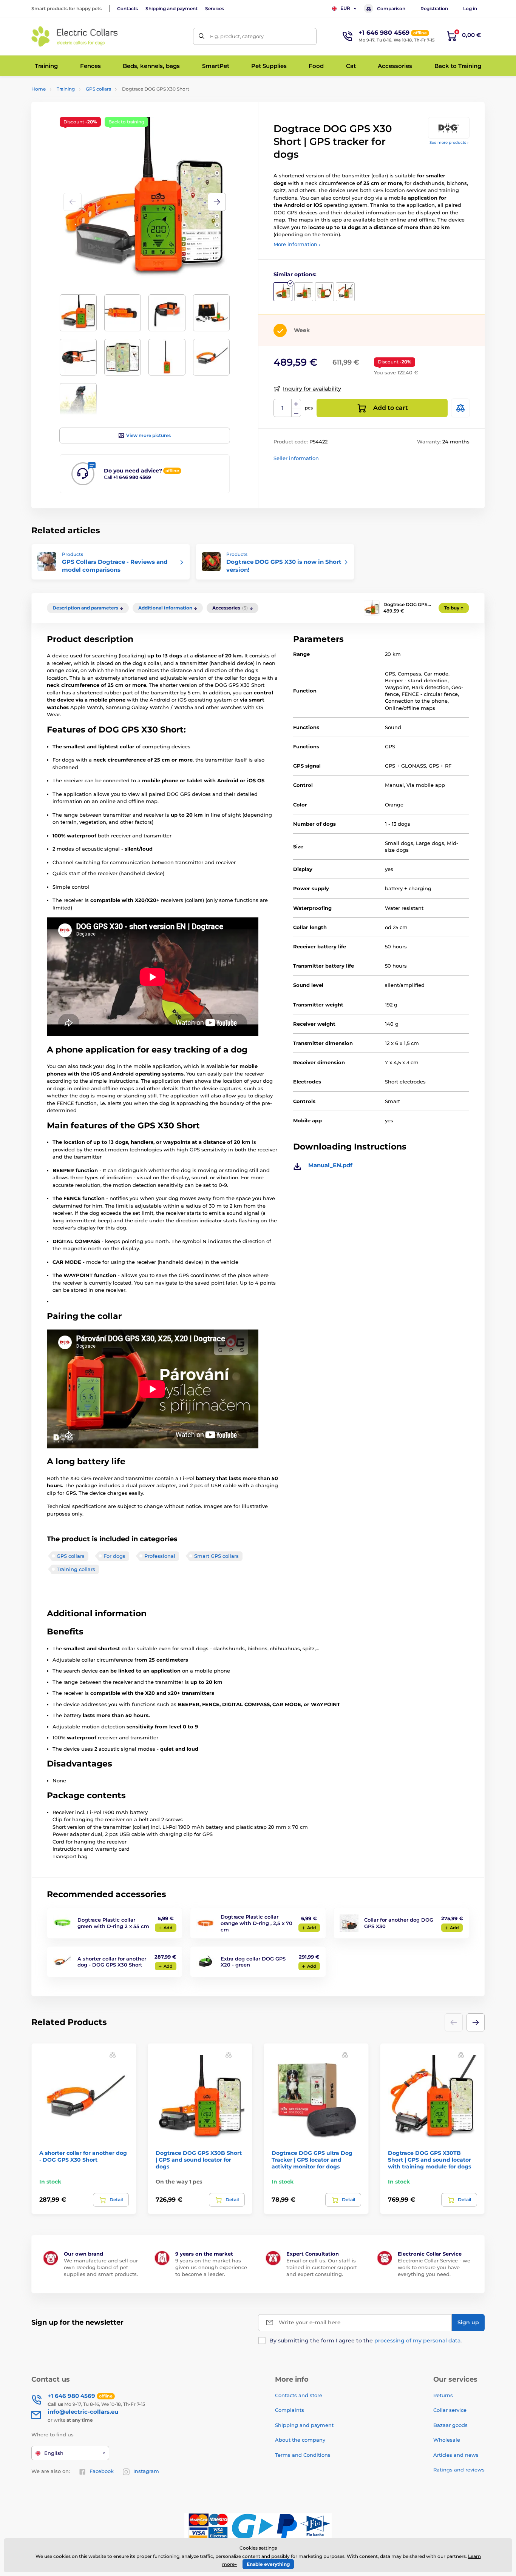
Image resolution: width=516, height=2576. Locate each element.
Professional (160, 1556)
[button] (217, 202)
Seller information (296, 458)
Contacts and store (299, 2395)
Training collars (76, 1569)
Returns (443, 2395)
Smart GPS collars (216, 1556)
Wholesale (447, 2440)
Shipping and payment (171, 8)
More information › (297, 244)
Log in (470, 8)
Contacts (127, 8)
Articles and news (456, 2455)
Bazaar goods (450, 2425)
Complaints (290, 2410)
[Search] (202, 36)
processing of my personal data (417, 2341)
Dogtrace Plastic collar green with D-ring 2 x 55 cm (113, 1923)
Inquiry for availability (312, 389)
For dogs (114, 1556)
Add (168, 1928)
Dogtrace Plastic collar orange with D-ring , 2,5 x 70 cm (256, 1923)
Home (39, 89)
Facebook (102, 2471)
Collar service (450, 2410)
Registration (434, 8)
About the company (300, 2440)
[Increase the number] (296, 404)
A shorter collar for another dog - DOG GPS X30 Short (112, 1962)
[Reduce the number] (296, 413)
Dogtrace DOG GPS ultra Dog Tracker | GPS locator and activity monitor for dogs (312, 2160)
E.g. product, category (237, 36)
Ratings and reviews (459, 2470)
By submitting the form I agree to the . (365, 2341)
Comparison (391, 8)
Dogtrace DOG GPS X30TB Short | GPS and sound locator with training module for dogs (429, 2160)
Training (66, 89)
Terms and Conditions (303, 2455)
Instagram (146, 2471)
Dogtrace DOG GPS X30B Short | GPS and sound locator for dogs (199, 2160)
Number (283, 408)
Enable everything (268, 2564)
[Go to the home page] (75, 36)
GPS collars (98, 89)
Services (215, 8)
